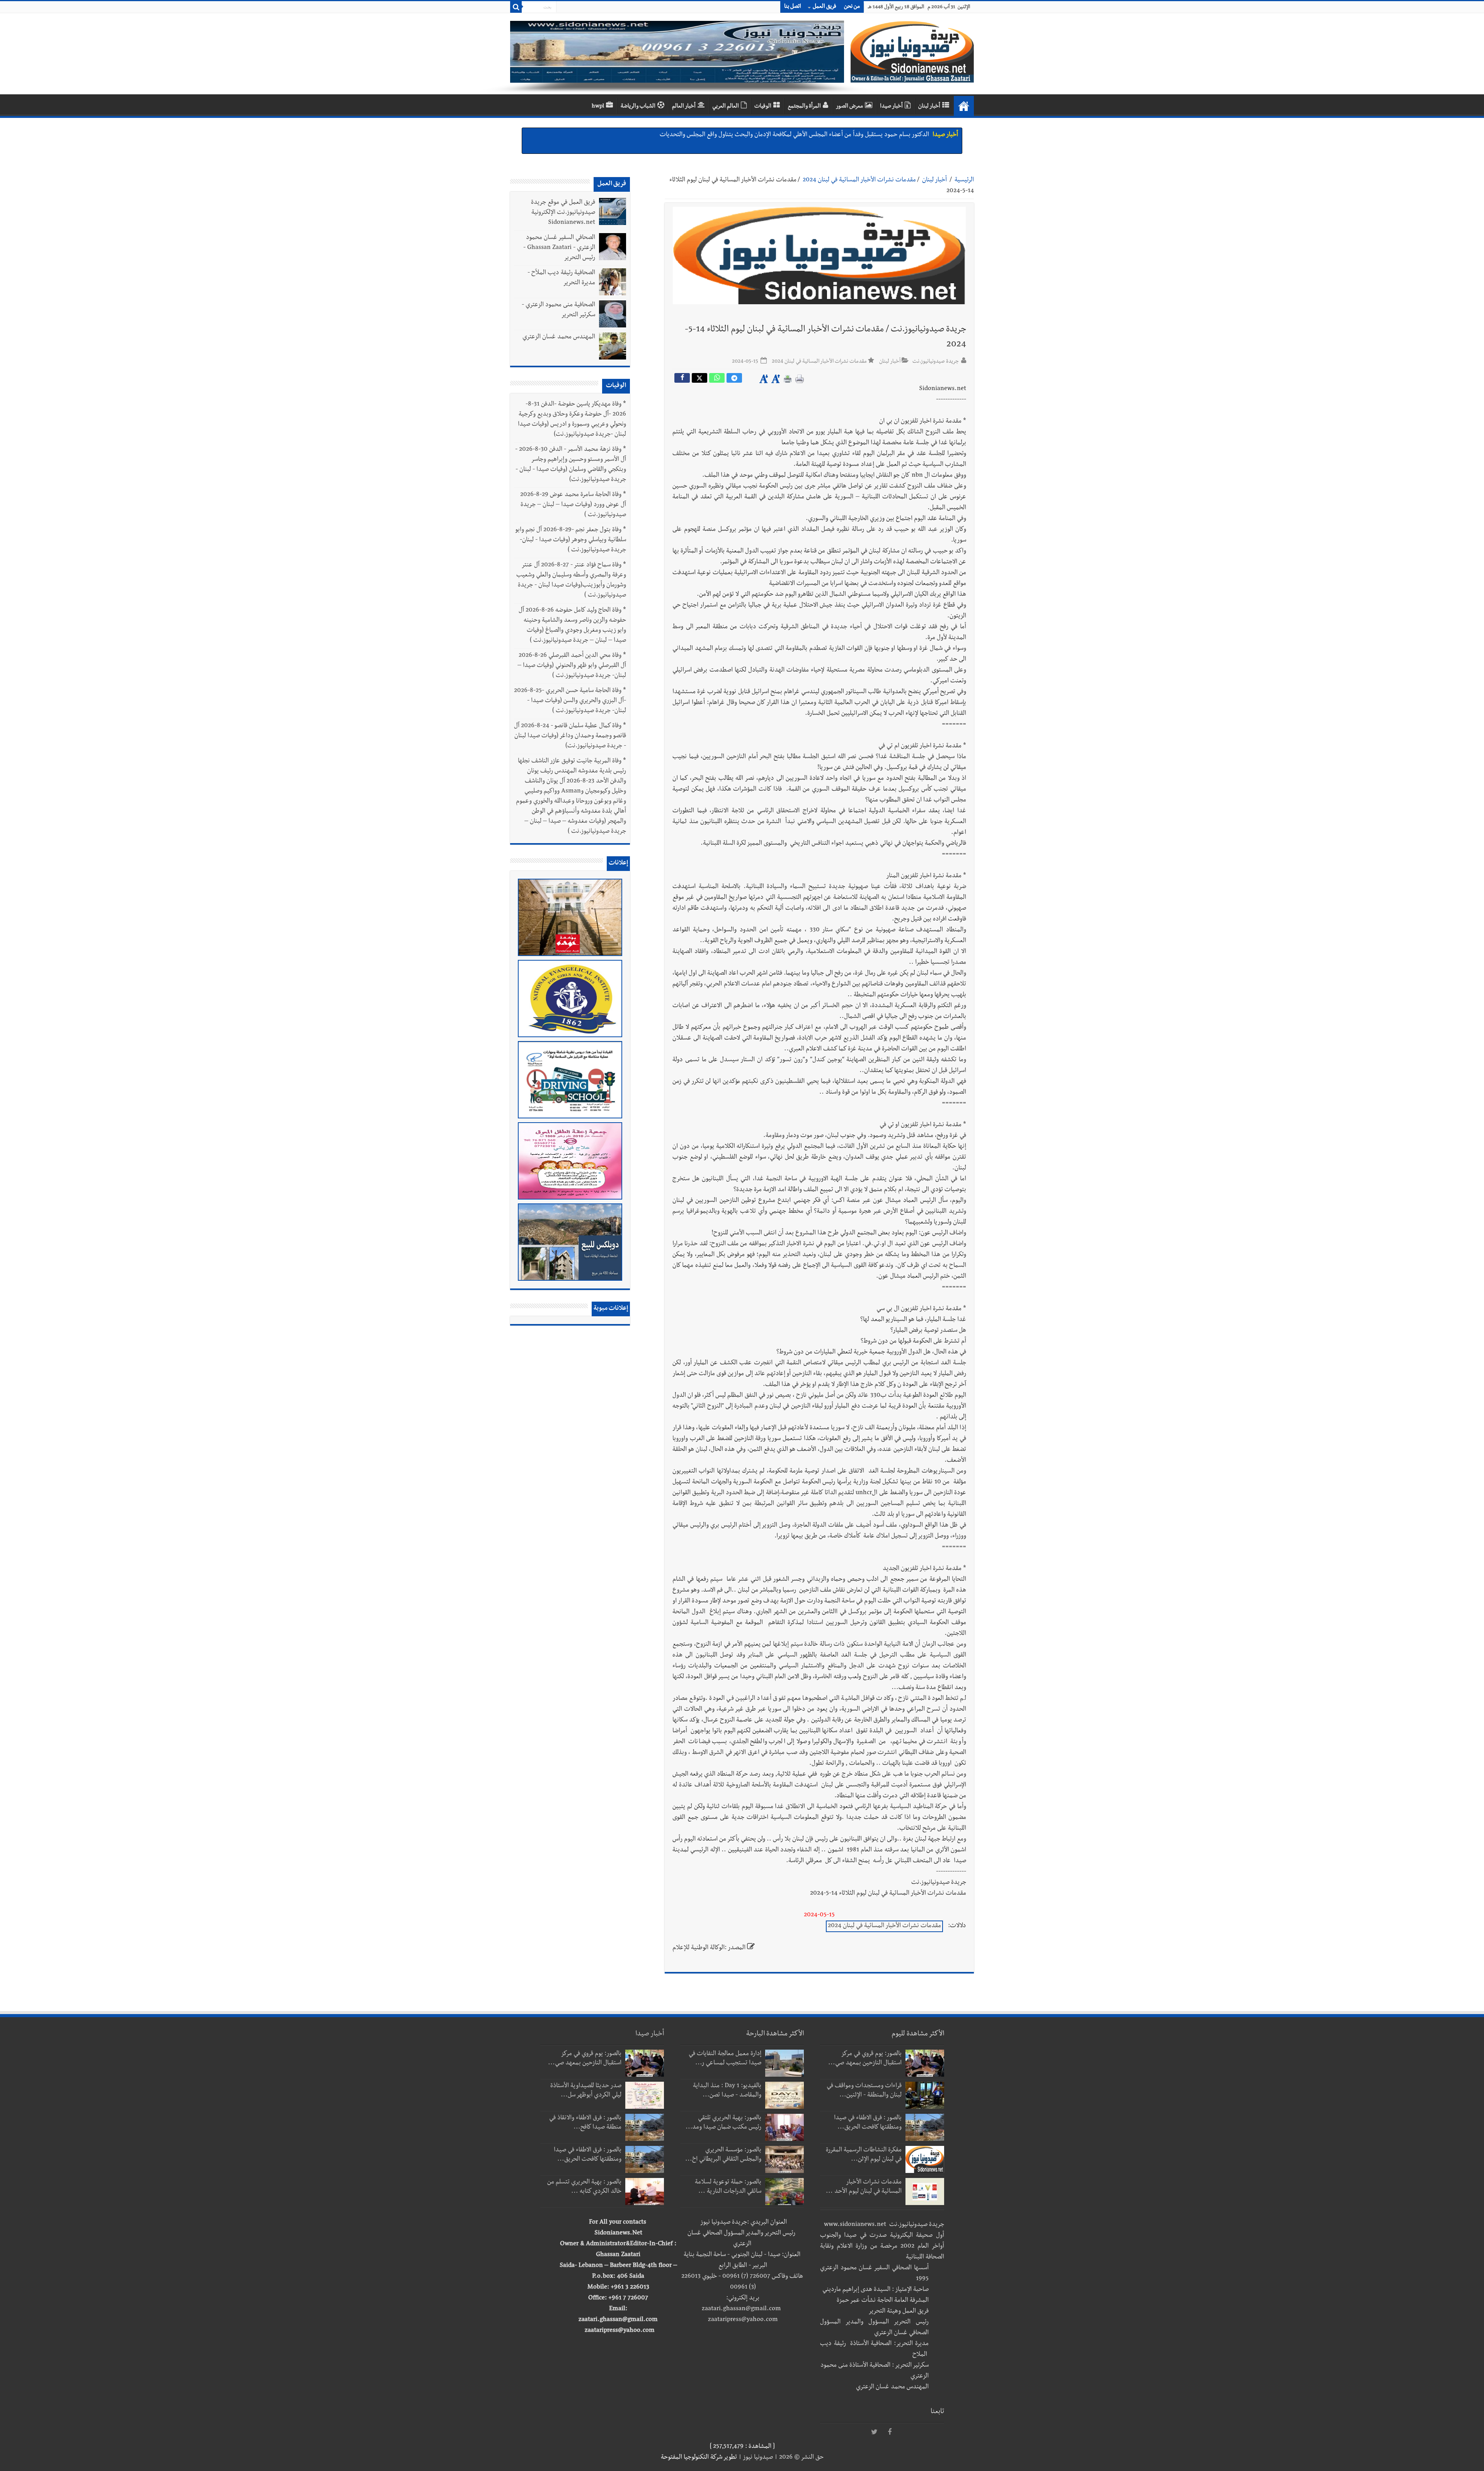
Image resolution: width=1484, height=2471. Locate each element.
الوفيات (763, 107)
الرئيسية (964, 181)
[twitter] (874, 2432)
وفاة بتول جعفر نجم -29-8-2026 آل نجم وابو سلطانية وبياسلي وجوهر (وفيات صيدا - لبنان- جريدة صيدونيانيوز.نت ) (571, 540)
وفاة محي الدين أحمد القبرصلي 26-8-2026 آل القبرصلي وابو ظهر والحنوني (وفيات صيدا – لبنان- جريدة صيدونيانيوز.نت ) (572, 666)
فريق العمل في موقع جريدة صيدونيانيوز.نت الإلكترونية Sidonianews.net (563, 213)
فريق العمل (825, 7)
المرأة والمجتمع (804, 107)
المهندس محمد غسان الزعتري (559, 337)
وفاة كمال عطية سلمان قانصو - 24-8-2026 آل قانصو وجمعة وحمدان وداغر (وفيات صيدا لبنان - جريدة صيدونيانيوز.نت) (570, 736)
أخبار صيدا (891, 107)
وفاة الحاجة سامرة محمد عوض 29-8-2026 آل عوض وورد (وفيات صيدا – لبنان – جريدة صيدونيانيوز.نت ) (573, 505)
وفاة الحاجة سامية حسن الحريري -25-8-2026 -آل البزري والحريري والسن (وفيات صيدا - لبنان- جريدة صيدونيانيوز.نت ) (570, 701)
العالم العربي (726, 107)
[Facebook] (890, 2432)
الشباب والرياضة (638, 107)
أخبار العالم (684, 107)
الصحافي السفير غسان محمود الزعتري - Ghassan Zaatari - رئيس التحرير (559, 248)
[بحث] (516, 7)
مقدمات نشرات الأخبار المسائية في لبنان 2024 (859, 181)
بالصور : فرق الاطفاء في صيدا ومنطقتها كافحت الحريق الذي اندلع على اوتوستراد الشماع (827, 135)
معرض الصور (849, 107)
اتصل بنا (793, 7)
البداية (964, 106)
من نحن (852, 7)
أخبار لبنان (929, 107)
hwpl (598, 107)
